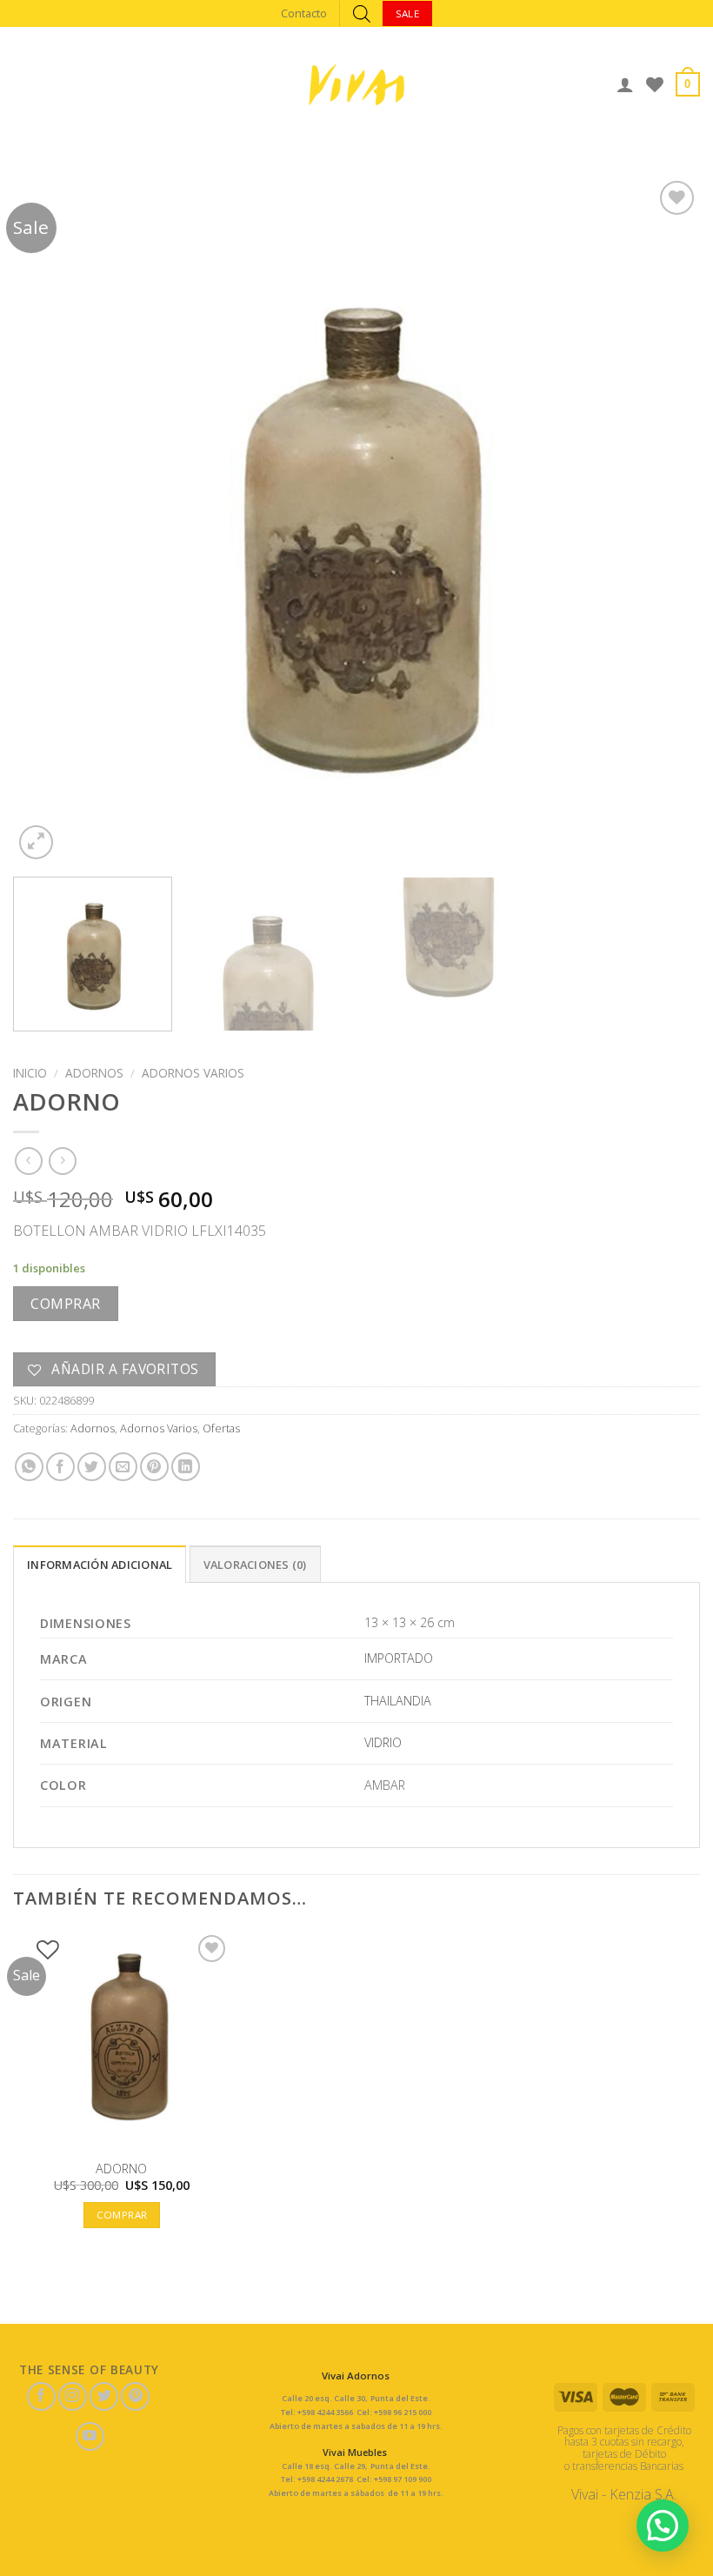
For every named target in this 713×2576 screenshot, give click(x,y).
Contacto (304, 13)
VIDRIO (383, 1742)
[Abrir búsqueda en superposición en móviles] (362, 13)
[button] (663, 2526)
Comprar (65, 1304)
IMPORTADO (399, 1658)
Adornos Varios (193, 1073)
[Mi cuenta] (625, 84)
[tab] (100, 1564)
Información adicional (100, 1565)
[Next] (664, 520)
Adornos (94, 1073)
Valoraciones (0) (255, 1565)
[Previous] (49, 520)
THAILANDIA (398, 1701)
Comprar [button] (122, 2215)
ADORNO (121, 2169)
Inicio (30, 1073)
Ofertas (221, 1428)
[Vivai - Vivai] (356, 85)
